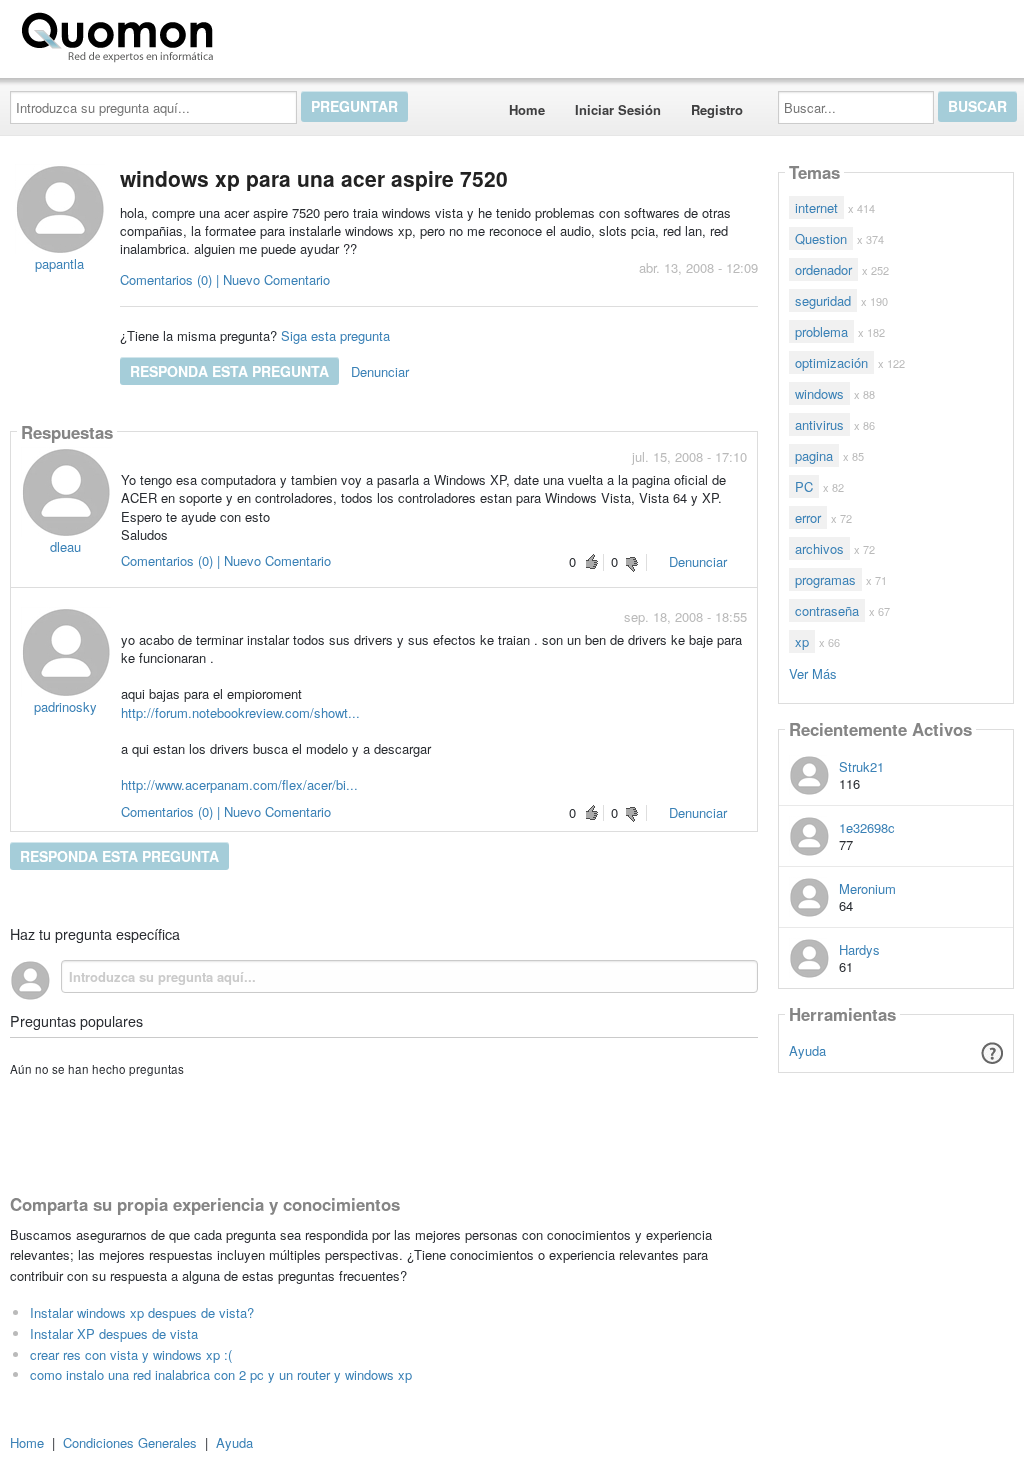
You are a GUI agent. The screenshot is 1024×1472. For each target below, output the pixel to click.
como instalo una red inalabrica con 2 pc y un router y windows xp (221, 1374)
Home (527, 109)
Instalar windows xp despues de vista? (142, 1312)
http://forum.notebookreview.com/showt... (240, 712)
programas (825, 579)
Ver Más (813, 672)
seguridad (823, 300)
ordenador (823, 269)
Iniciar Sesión (618, 109)
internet (816, 207)
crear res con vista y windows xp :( (131, 1354)
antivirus (819, 424)
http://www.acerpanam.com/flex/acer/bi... (239, 784)
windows (819, 393)
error (808, 517)
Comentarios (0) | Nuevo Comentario (225, 279)
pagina (814, 455)
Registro (717, 109)
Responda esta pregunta (229, 371)
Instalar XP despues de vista (114, 1333)
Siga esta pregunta (335, 335)
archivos (819, 548)
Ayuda (807, 1050)
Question (821, 238)
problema (821, 331)
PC (804, 486)
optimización (831, 362)
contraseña (827, 610)
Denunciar (380, 371)
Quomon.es (284, 33)
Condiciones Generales (130, 1442)
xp (802, 641)
